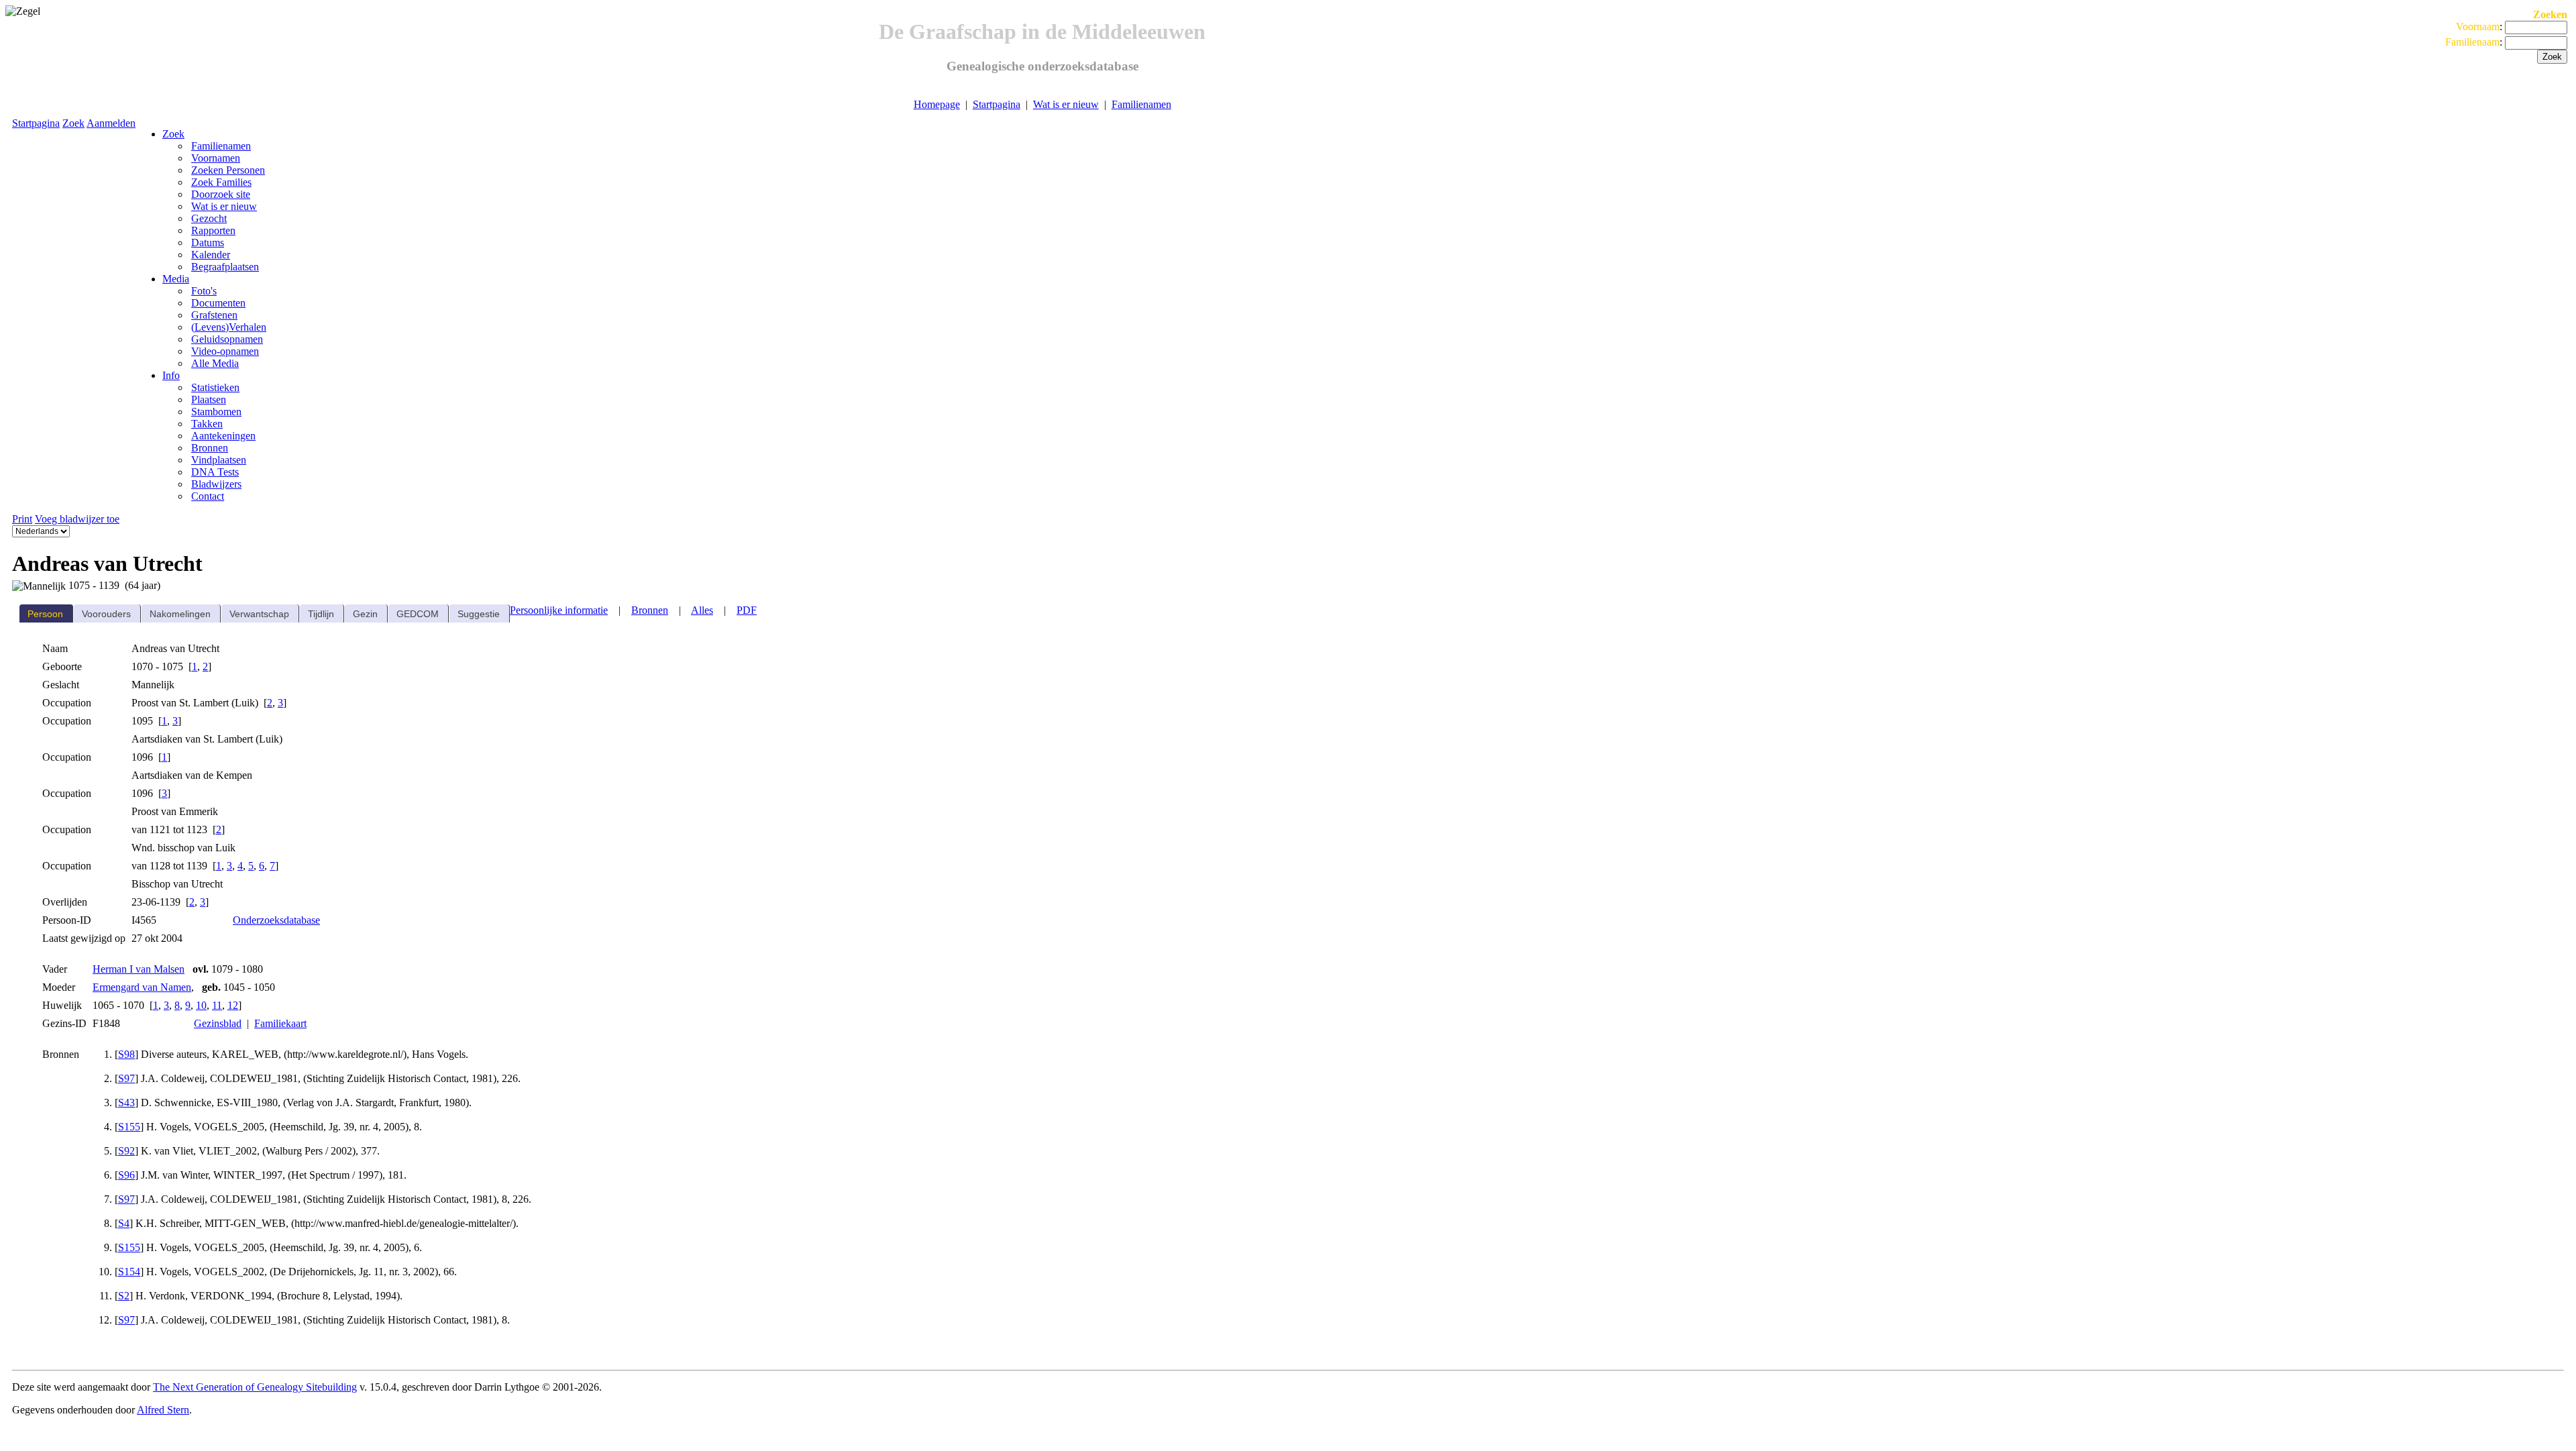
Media (176, 279)
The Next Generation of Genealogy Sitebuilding (255, 1387)
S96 (126, 1175)
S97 (126, 1078)
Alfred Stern (163, 1410)
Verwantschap (259, 614)
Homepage (937, 104)
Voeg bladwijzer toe (77, 519)
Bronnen (650, 610)
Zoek (73, 123)
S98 (126, 1054)
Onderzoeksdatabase (276, 920)
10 (201, 1005)
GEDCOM (418, 614)
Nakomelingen (180, 614)
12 (233, 1005)
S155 (129, 1127)
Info (171, 375)
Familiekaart (280, 1023)
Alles (702, 610)
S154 (129, 1272)
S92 (126, 1151)
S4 (124, 1223)
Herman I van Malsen (139, 969)
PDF (747, 610)
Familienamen (1141, 104)
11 (217, 1005)
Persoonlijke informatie (559, 610)
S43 (126, 1103)
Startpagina (997, 104)
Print (22, 519)
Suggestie (479, 614)
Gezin (365, 614)
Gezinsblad (218, 1023)
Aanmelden (111, 123)
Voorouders (106, 614)
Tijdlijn (321, 614)
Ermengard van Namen (142, 987)
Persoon (45, 614)
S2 (124, 1296)
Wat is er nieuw (1066, 104)
